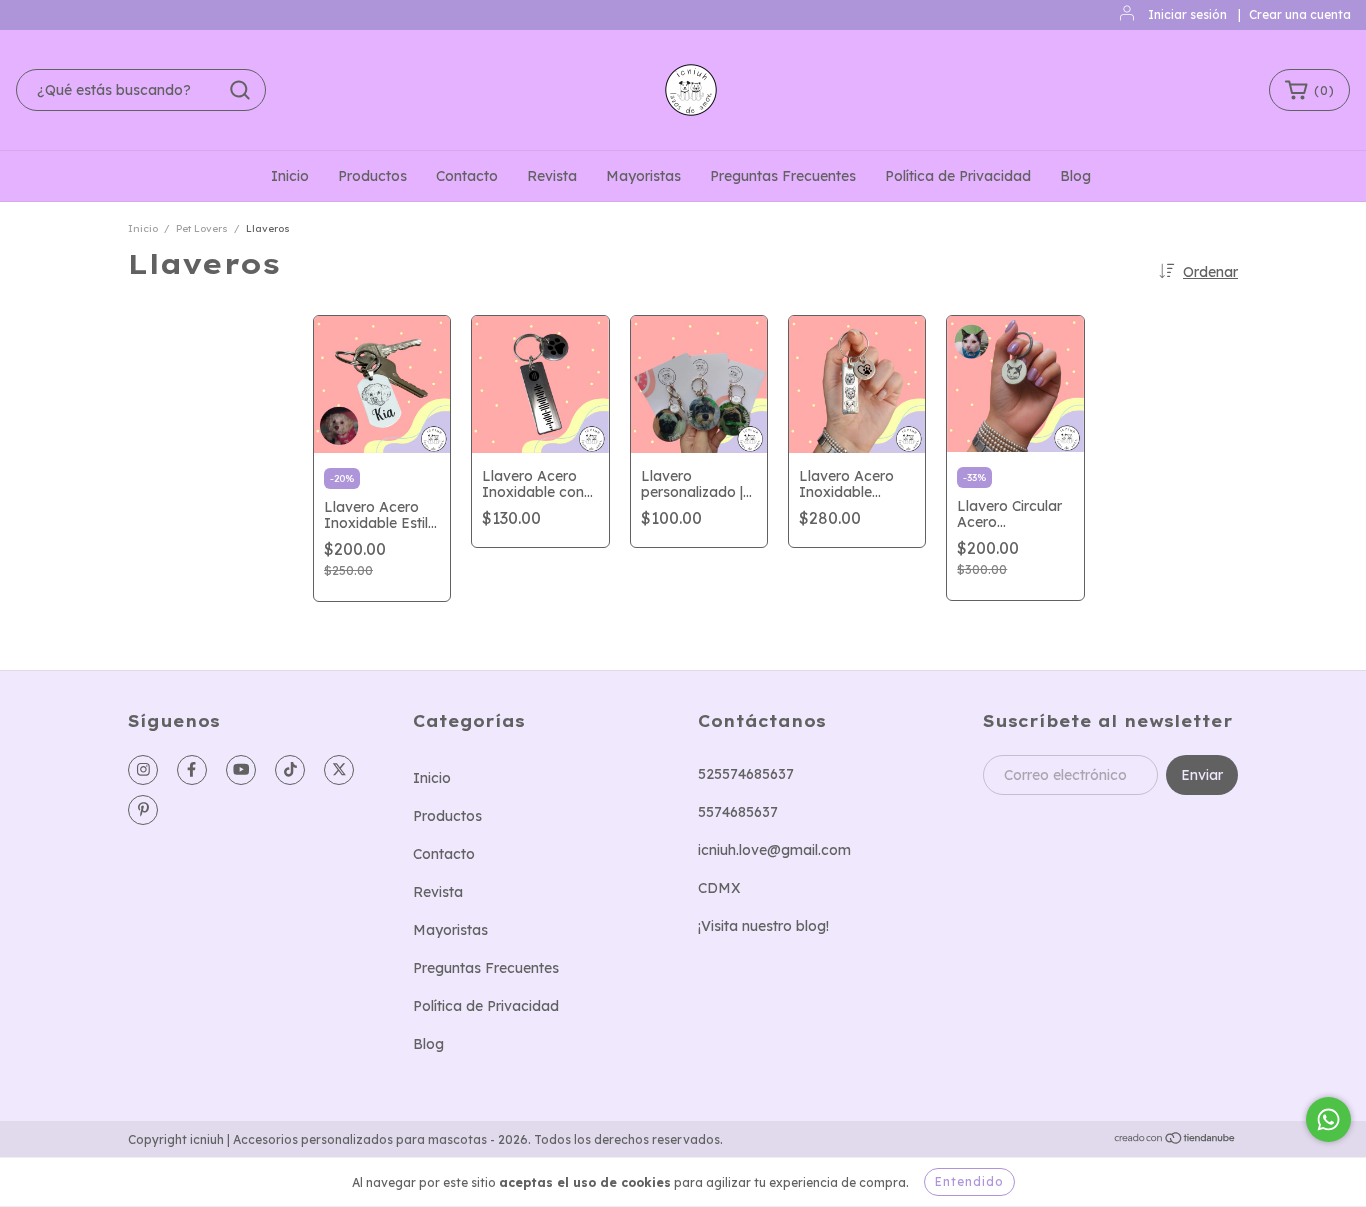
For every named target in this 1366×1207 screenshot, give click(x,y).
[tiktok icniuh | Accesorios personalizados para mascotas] (290, 770)
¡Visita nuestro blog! (763, 926)
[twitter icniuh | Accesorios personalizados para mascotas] (339, 770)
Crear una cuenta (1300, 14)
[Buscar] (240, 90)
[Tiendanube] (1175, 1139)
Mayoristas (643, 176)
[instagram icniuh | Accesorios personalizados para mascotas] (143, 770)
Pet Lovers (202, 228)
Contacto (467, 176)
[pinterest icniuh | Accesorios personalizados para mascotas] (143, 810)
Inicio (290, 176)
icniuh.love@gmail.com (774, 850)
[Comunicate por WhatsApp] (1328, 1119)
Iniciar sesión (1187, 14)
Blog (1075, 176)
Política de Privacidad (958, 176)
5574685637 (738, 812)
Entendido (969, 1181)
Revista (552, 176)
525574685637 (746, 774)
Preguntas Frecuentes (783, 176)
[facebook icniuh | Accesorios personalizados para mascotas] (192, 770)
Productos (372, 176)
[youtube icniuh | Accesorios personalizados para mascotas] (241, 770)
